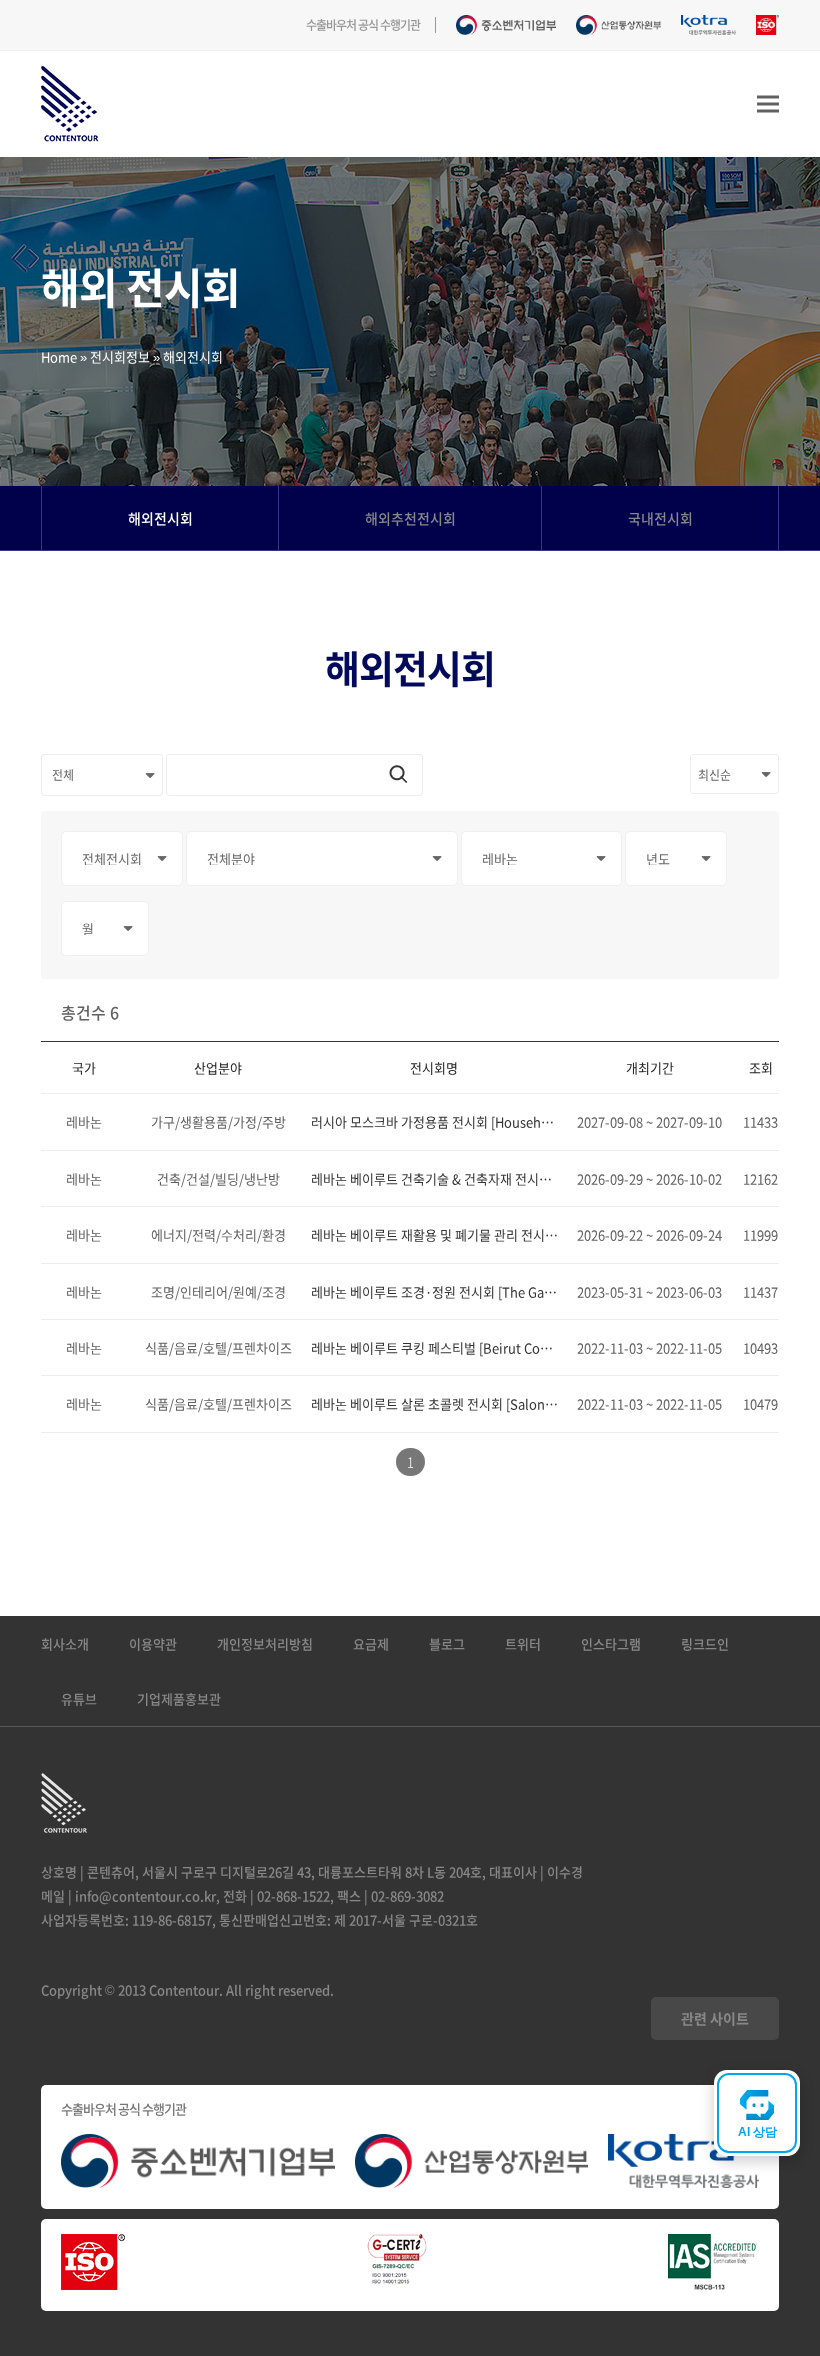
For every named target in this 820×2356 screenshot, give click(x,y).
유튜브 (79, 1698)
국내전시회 (660, 518)
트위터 (523, 1643)
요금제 (371, 1643)
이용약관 (153, 1643)
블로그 (447, 1643)
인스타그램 (611, 1643)
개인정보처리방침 (265, 1643)
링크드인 (705, 1643)
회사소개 (65, 1643)
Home (59, 356)
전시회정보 (120, 356)
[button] (768, 104)
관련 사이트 (715, 2018)
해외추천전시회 (410, 518)
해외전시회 (160, 518)
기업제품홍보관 (179, 1698)
